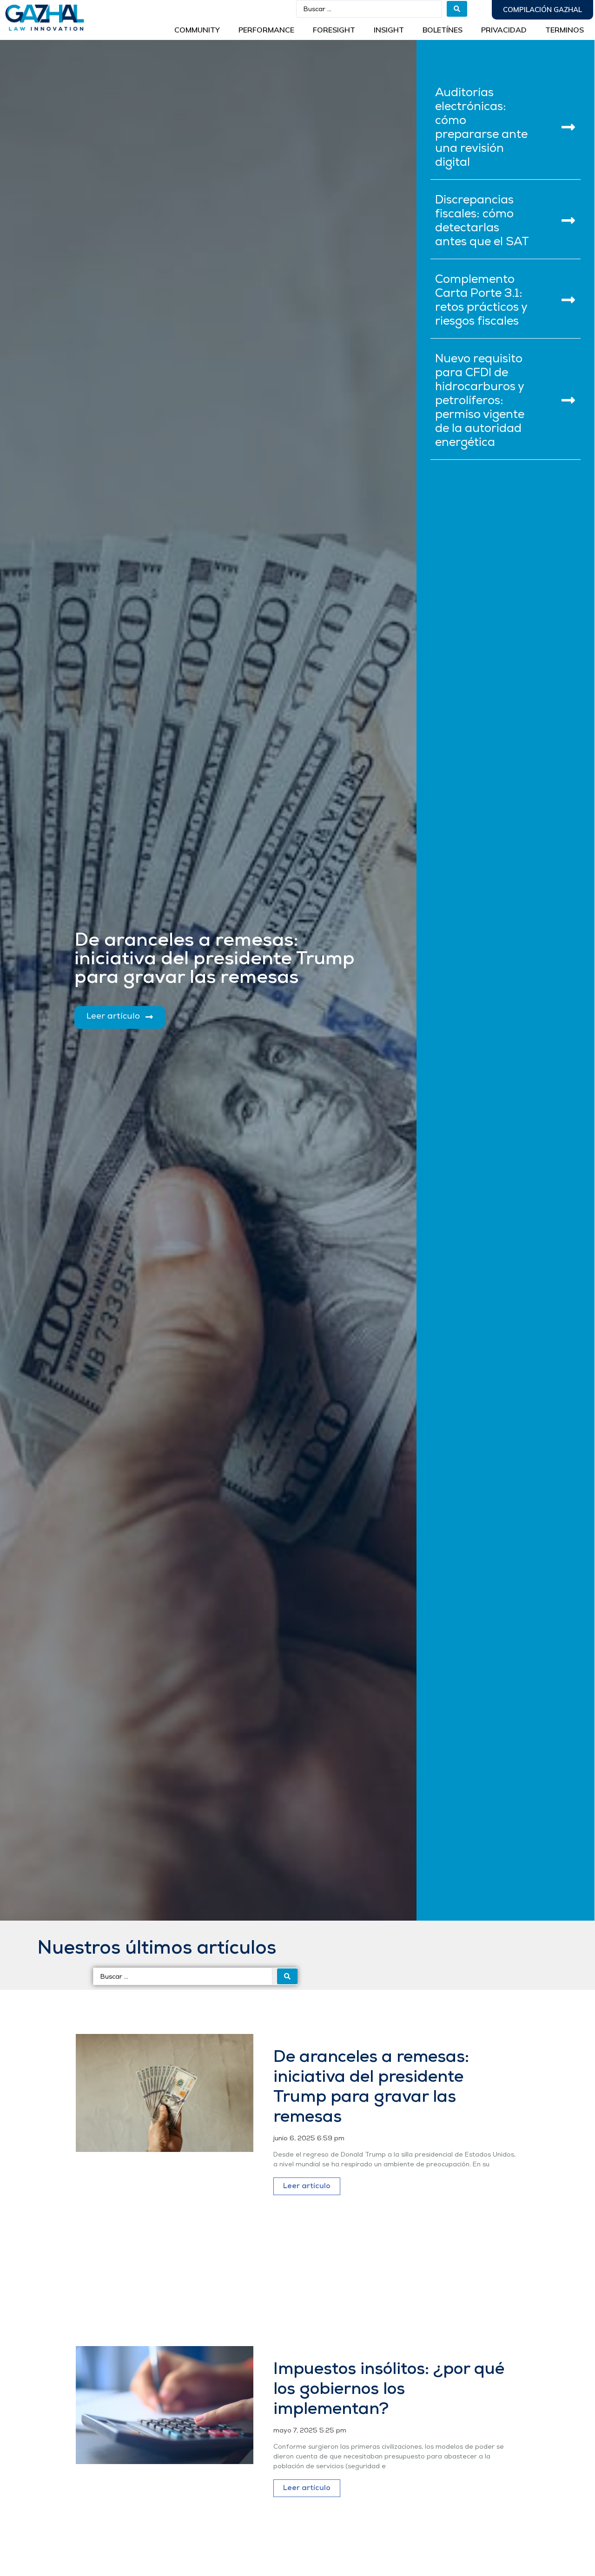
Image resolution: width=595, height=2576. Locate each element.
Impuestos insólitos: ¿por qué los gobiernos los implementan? (389, 2390)
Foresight (334, 30)
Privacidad (504, 30)
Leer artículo (307, 2186)
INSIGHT (389, 30)
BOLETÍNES (443, 30)
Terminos (565, 30)
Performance (266, 30)
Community (197, 30)
